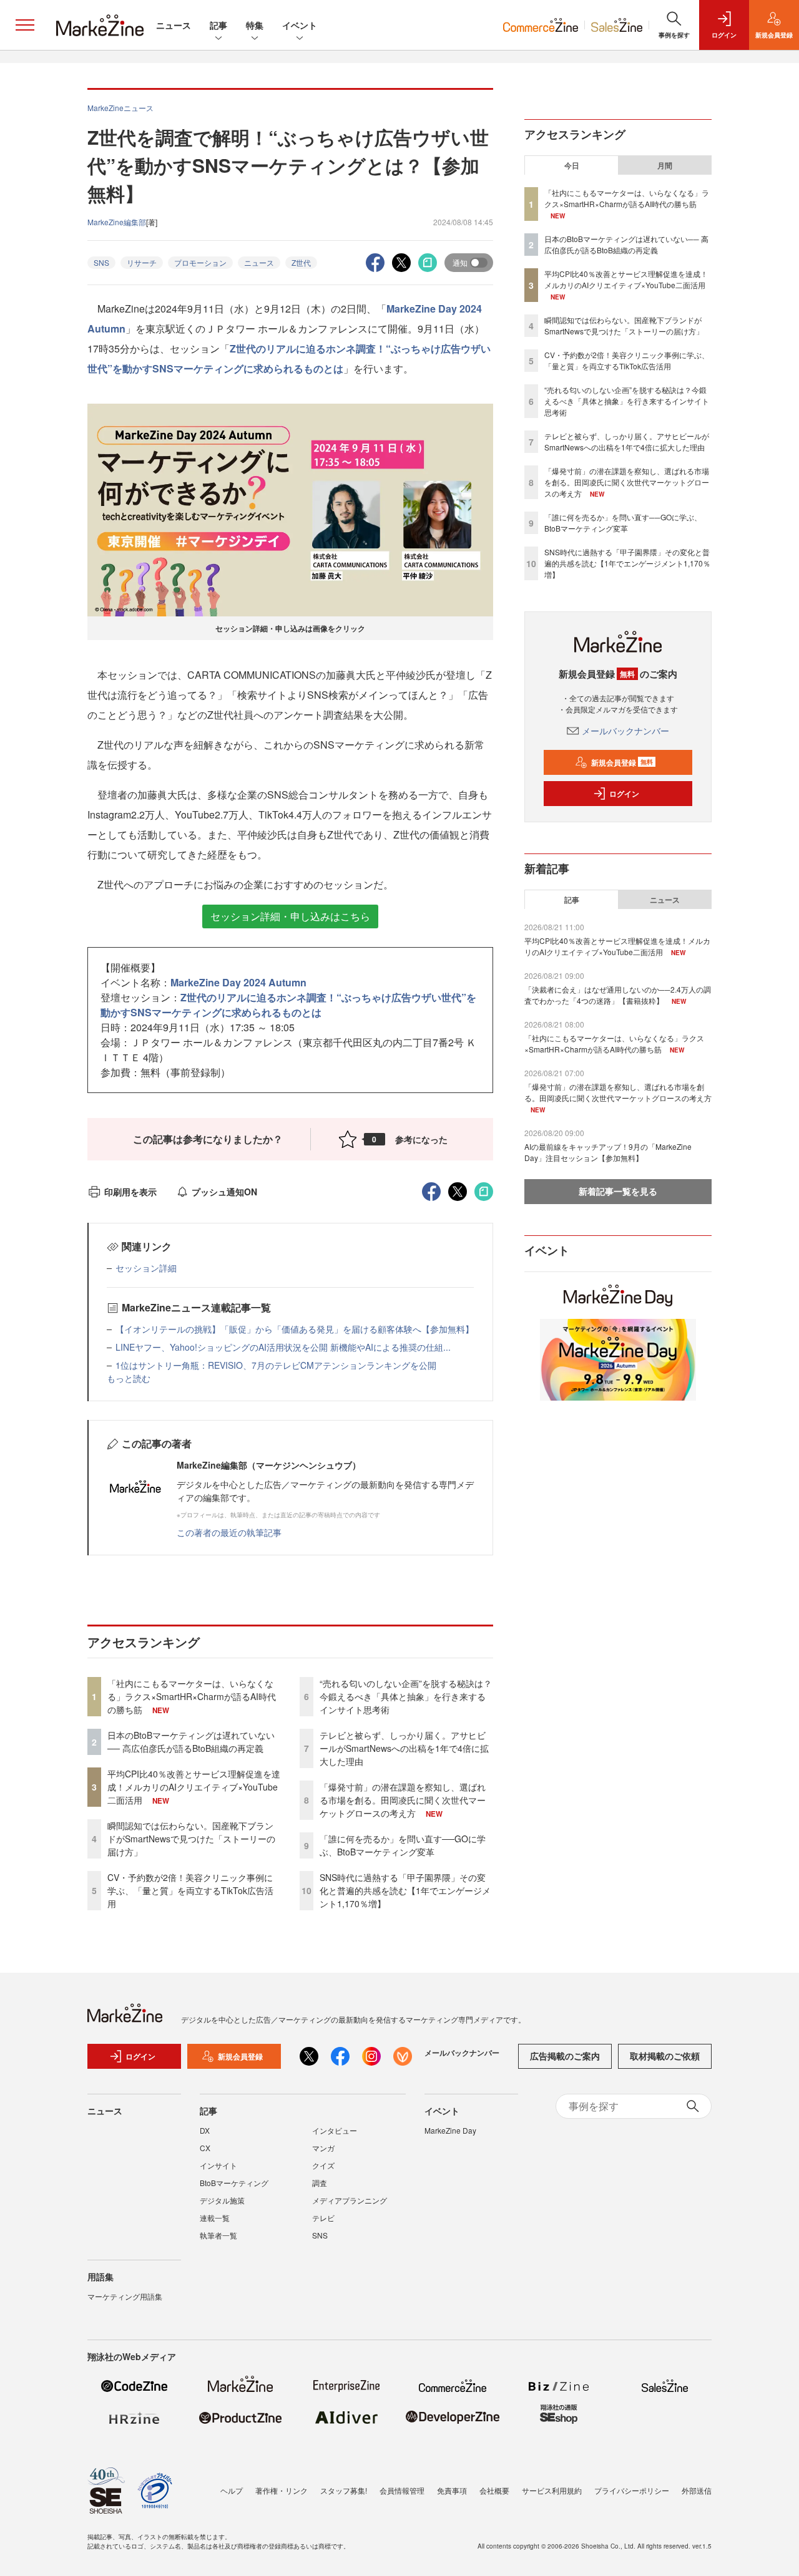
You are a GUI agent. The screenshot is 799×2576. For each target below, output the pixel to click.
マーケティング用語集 (125, 2296)
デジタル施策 (222, 2200)
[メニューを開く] (25, 25)
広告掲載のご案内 (565, 2056)
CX (205, 2148)
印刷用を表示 (130, 1192)
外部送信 (697, 2490)
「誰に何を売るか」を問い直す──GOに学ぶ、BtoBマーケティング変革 (403, 1845)
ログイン (624, 794)
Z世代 (301, 262)
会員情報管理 (402, 2490)
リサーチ (142, 262)
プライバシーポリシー (632, 2490)
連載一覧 (215, 2218)
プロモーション (200, 262)
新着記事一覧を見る (618, 1191)
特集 (255, 25)
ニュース (174, 25)
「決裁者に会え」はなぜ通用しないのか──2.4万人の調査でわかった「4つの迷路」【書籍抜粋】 (618, 995)
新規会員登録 (622, 762)
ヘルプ (232, 2490)
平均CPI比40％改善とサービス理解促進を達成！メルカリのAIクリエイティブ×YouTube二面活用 (194, 1787)
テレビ (323, 2218)
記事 (218, 25)
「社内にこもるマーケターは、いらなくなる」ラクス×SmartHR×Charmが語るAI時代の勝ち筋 (192, 1696)
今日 (572, 165)
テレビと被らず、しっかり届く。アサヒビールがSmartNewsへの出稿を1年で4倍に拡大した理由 (404, 1748)
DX (205, 2130)
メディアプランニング (350, 2200)
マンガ (323, 2148)
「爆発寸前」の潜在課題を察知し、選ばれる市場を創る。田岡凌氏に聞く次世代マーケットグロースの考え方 (403, 1800)
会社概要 (494, 2490)
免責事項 (452, 2490)
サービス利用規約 (552, 2490)
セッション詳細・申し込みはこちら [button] (290, 916)
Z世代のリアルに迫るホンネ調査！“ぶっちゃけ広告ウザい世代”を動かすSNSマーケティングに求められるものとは (288, 1005)
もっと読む (129, 1378)
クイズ (323, 2165)
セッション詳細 (146, 1268)
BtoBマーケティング (234, 2183)
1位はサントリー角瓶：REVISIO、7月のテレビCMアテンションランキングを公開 (276, 1365)
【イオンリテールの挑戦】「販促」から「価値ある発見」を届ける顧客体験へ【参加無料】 (295, 1329)
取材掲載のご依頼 (665, 2056)
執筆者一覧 (218, 2235)
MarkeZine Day (450, 2130)
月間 (665, 165)
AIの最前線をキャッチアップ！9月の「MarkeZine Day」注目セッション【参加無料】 (608, 1152)
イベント (300, 25)
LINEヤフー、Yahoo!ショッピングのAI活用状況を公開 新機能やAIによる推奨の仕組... (283, 1347)
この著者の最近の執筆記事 (229, 1532)
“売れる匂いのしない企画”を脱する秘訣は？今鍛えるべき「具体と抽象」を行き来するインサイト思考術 (406, 1696)
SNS (101, 262)
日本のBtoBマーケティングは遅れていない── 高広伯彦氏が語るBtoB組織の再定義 (191, 1742)
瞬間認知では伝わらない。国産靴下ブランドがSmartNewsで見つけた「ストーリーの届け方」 (191, 1839)
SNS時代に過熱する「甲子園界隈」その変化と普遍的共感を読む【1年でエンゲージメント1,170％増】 (405, 1890)
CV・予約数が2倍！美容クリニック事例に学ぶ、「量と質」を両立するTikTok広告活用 (190, 1890)
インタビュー (335, 2130)
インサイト (218, 2165)
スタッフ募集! (344, 2490)
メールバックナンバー (625, 731)
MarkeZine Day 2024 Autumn (238, 982)
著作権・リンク (282, 2490)
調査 (320, 2183)
